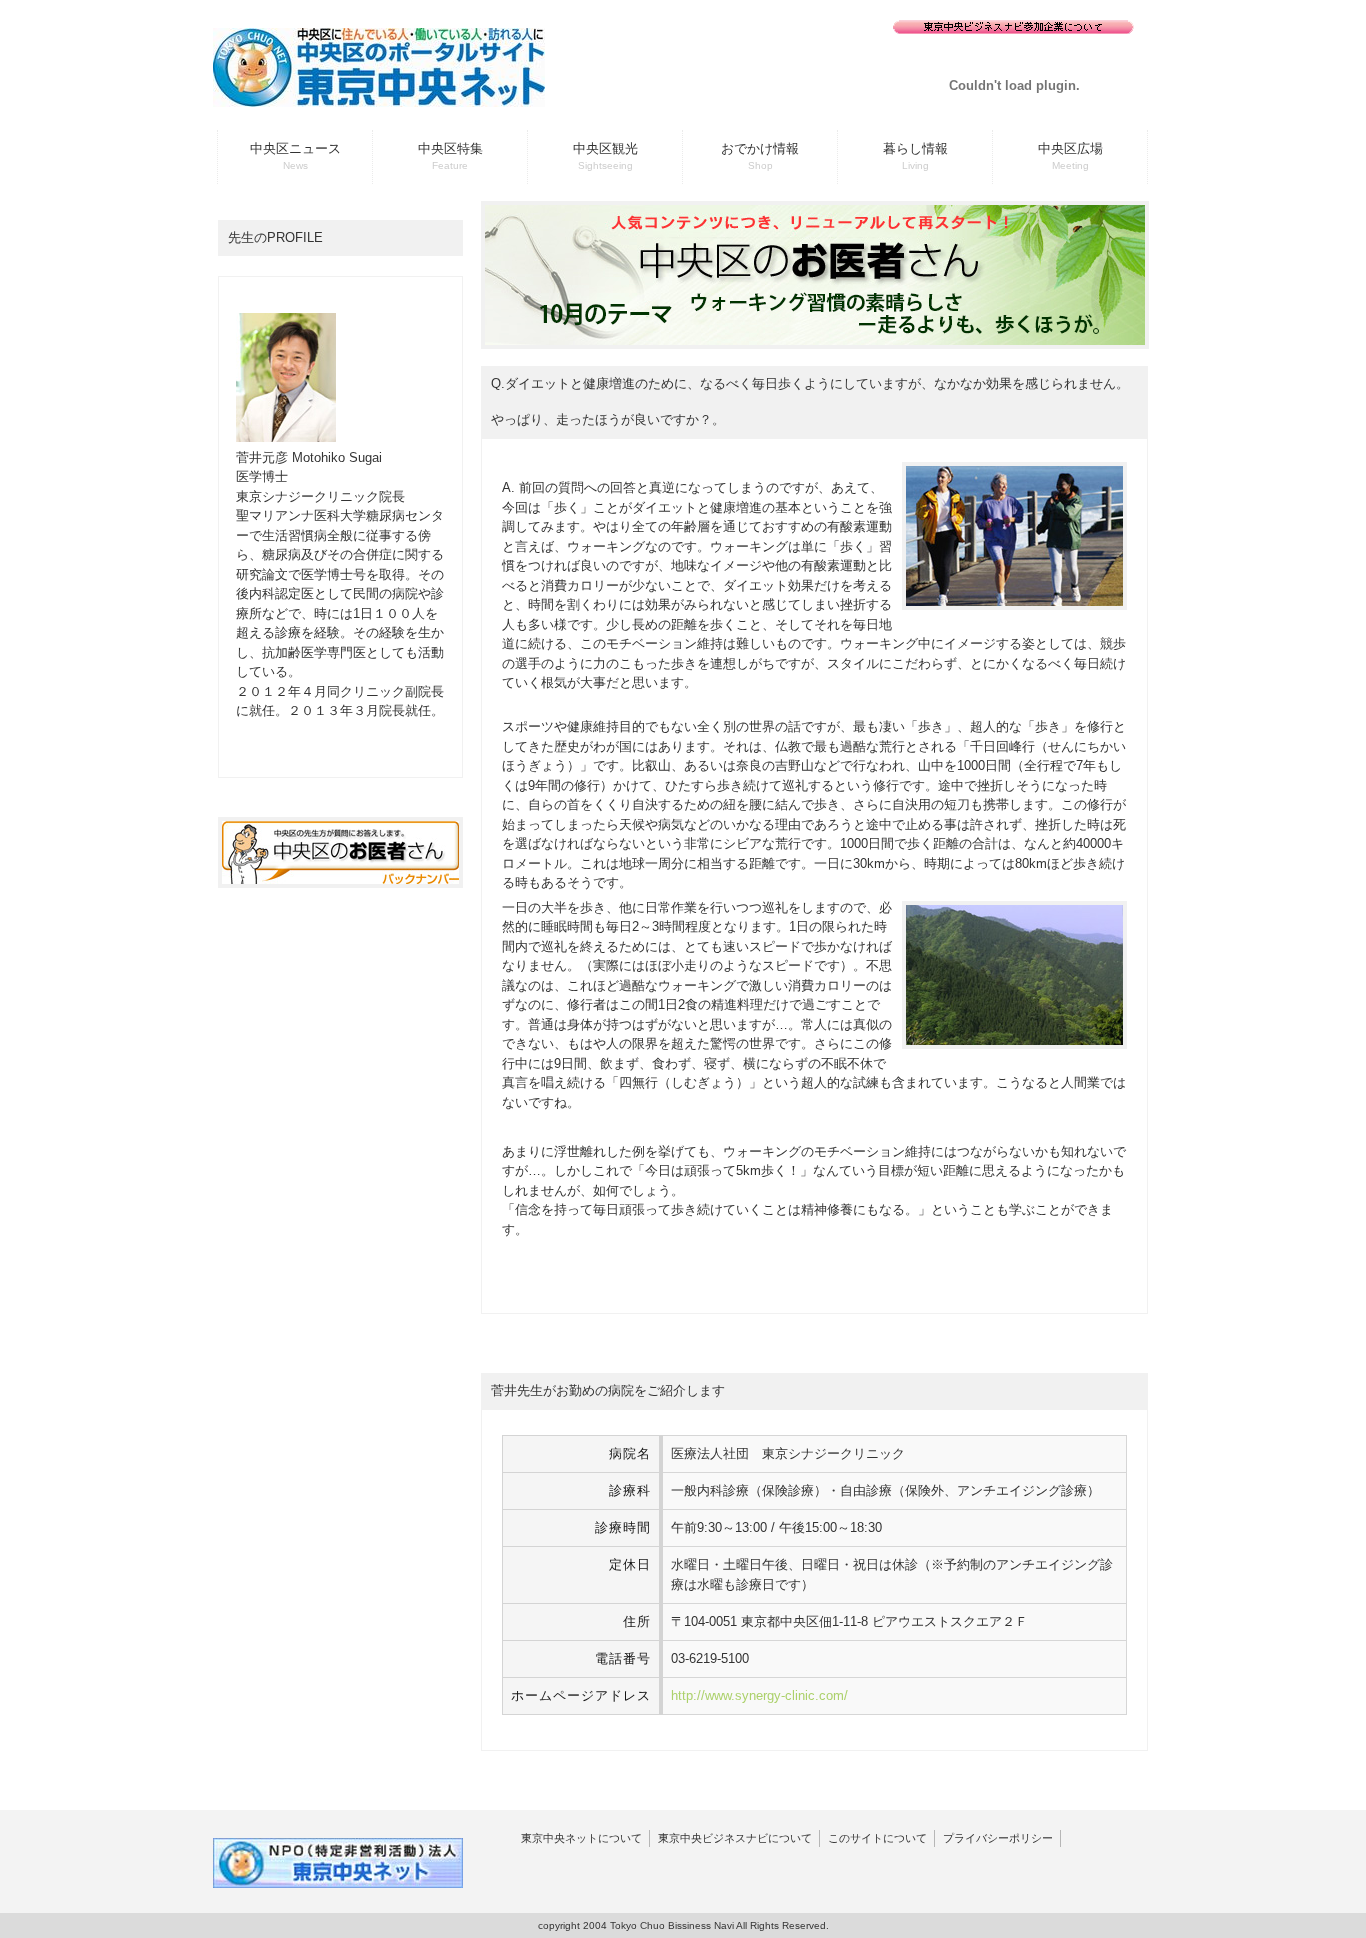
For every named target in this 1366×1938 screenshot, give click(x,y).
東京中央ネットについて (581, 1838)
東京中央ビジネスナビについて (735, 1838)
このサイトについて (877, 1838)
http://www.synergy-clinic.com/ (759, 1695)
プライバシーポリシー (998, 1838)
